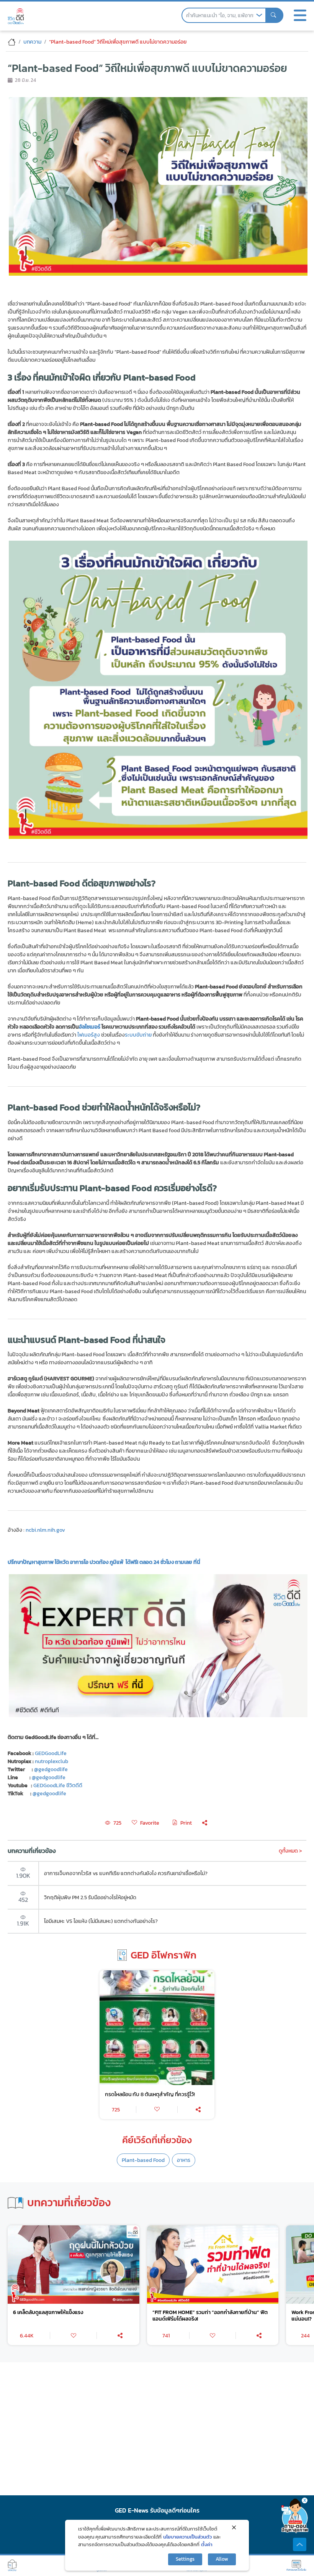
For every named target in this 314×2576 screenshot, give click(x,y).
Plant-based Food (143, 2160)
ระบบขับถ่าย (138, 1035)
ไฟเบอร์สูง (89, 1035)
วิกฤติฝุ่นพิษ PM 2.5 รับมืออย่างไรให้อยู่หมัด (90, 1897)
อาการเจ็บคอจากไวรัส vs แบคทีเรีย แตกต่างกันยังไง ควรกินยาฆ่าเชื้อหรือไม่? (126, 1873)
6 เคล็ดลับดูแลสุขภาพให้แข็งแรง (48, 2312)
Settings (185, 2559)
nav (300, 15)
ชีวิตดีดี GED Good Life (16, 16)
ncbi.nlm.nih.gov (45, 1530)
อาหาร (184, 2160)
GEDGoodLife (51, 1753)
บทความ (32, 42)
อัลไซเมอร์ (90, 1027)
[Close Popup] (234, 2527)
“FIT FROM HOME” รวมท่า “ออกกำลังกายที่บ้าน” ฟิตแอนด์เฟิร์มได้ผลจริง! (210, 2316)
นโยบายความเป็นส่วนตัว (187, 2537)
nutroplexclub (52, 1761)
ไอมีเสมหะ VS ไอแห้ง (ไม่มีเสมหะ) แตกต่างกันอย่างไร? (101, 1921)
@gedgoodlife (49, 1777)
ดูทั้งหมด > (290, 1851)
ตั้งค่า (207, 2544)
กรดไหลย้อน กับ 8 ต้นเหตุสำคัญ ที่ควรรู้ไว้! (150, 2094)
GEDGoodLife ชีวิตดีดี (58, 1785)
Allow (222, 2559)
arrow (259, 15)
